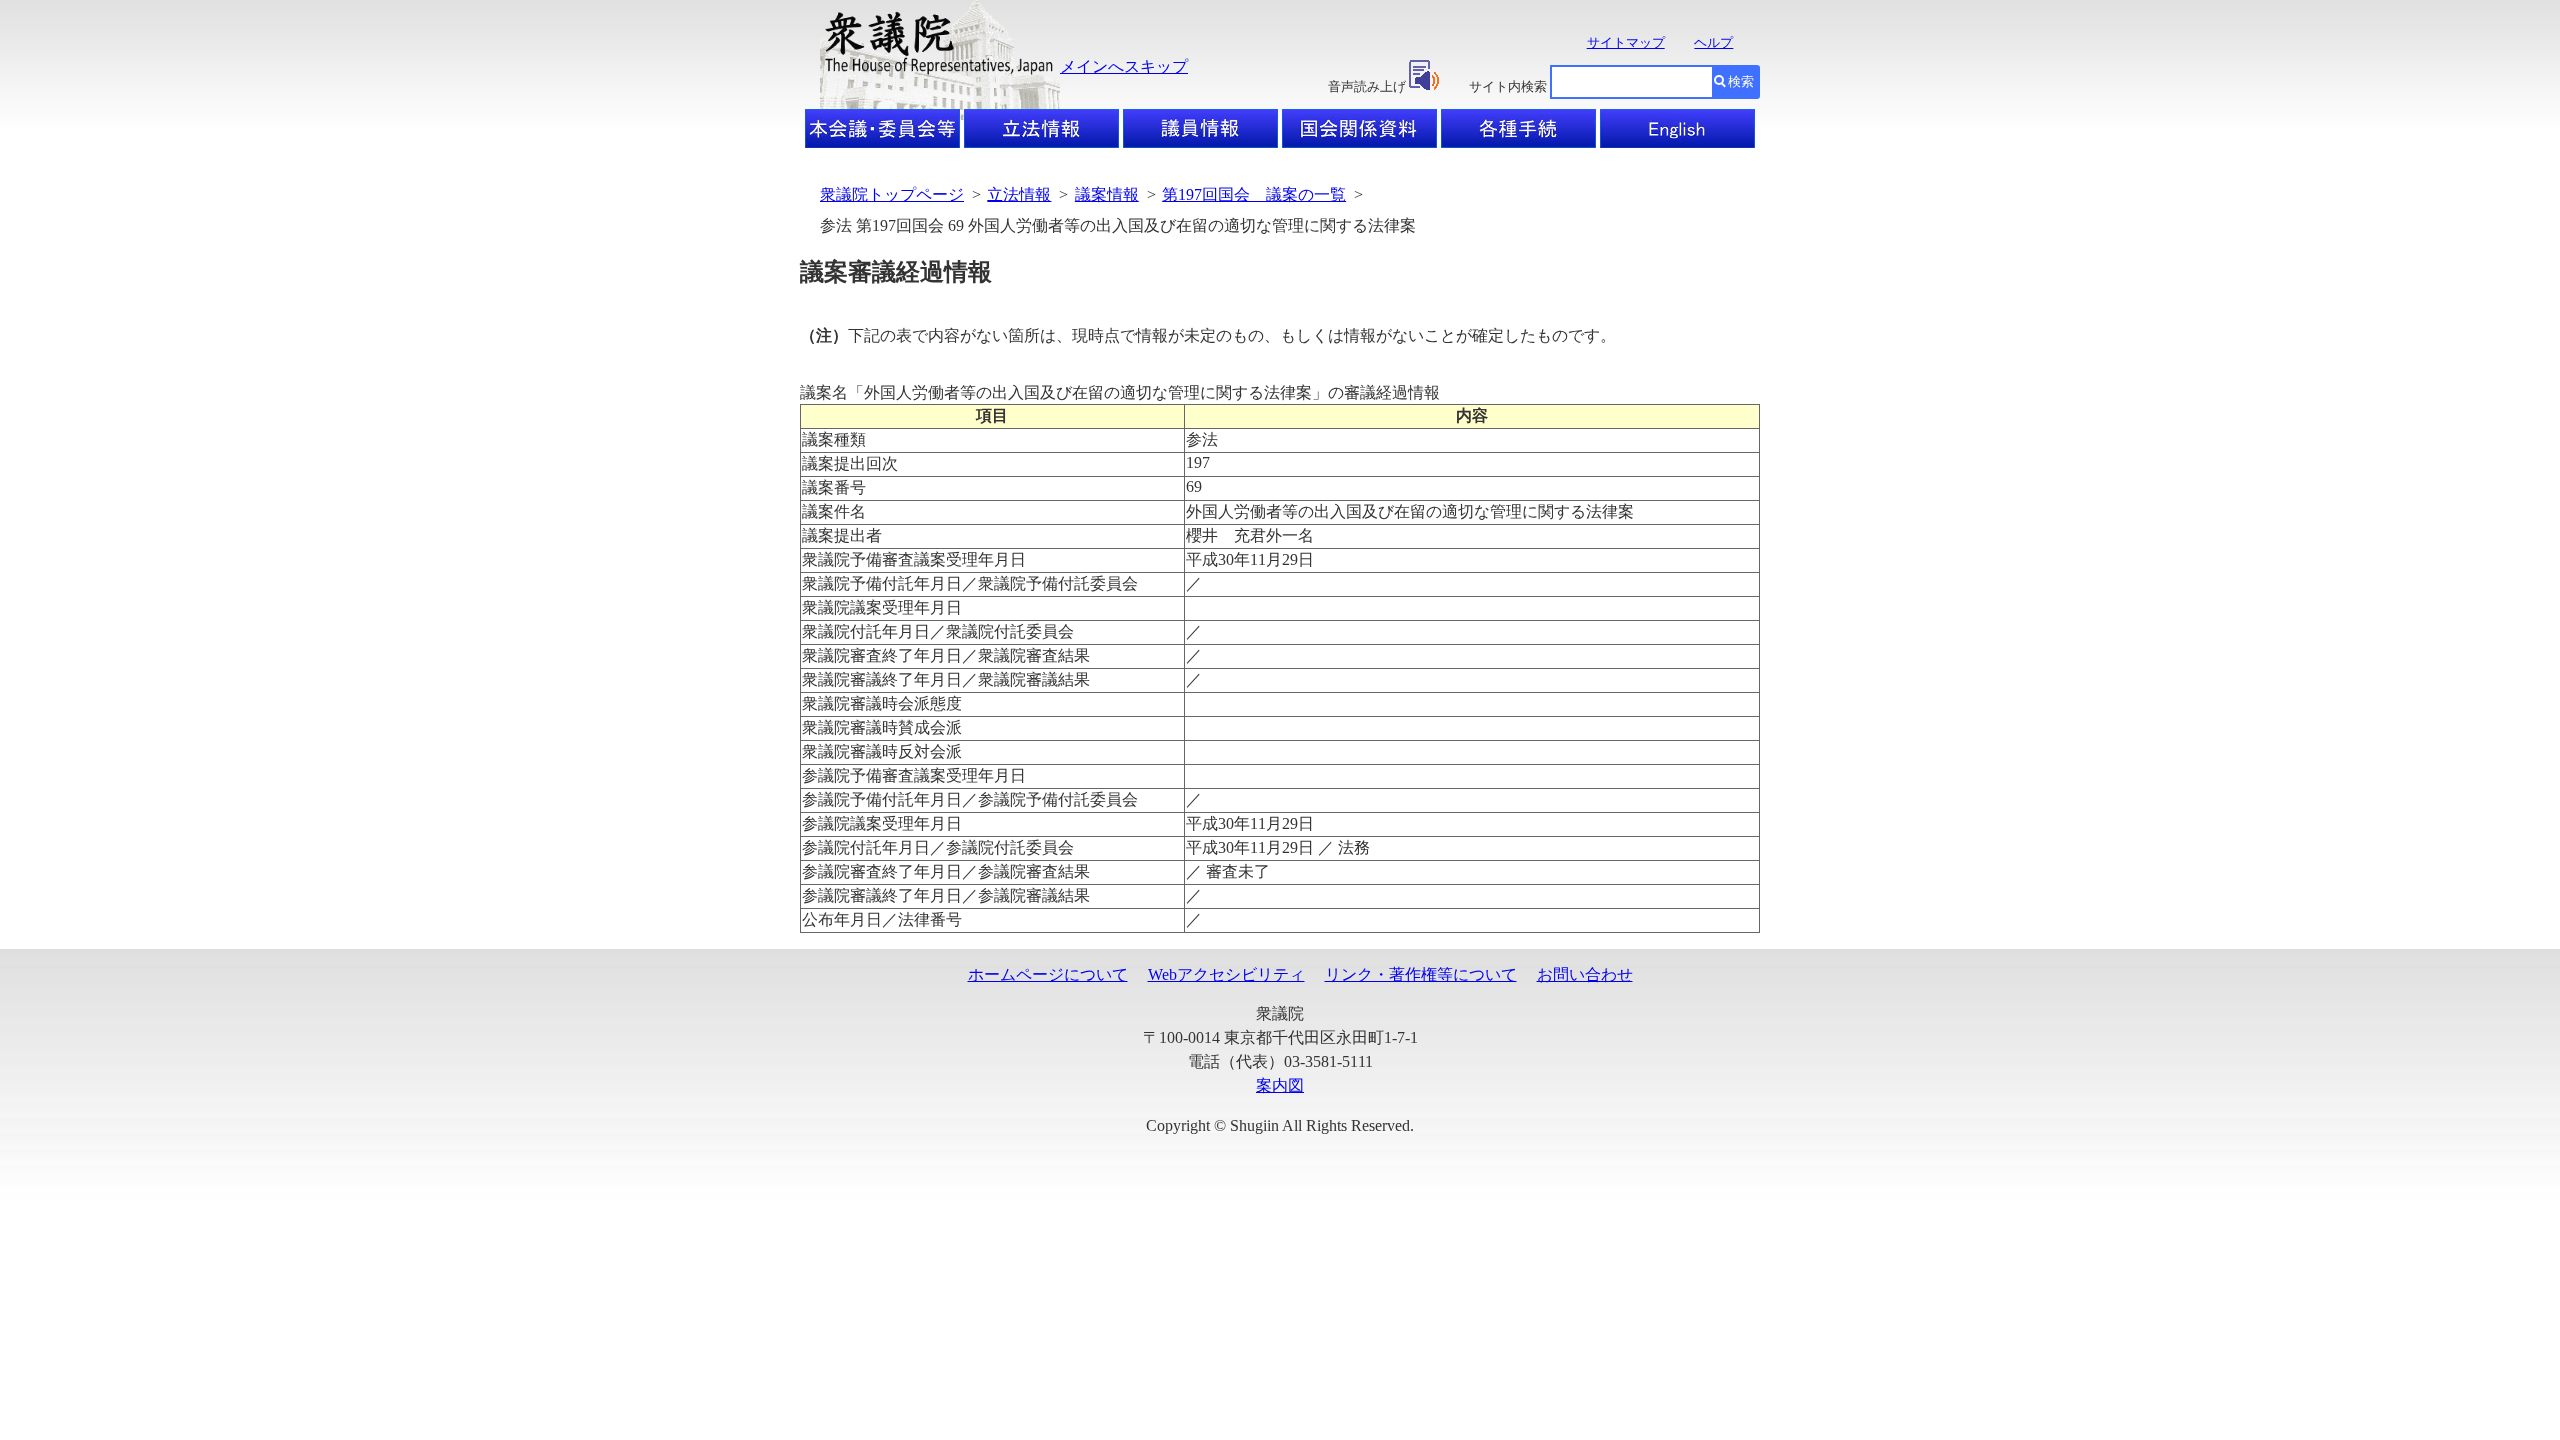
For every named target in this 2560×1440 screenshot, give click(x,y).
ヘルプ (1713, 42)
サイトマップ (1626, 42)
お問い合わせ (1585, 974)
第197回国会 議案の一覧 (1254, 194)
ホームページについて (1048, 974)
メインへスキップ (1124, 66)
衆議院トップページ (892, 194)
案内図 (1280, 1085)
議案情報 (1107, 194)
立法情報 (1019, 194)
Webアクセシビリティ (1226, 974)
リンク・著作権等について (1421, 974)
